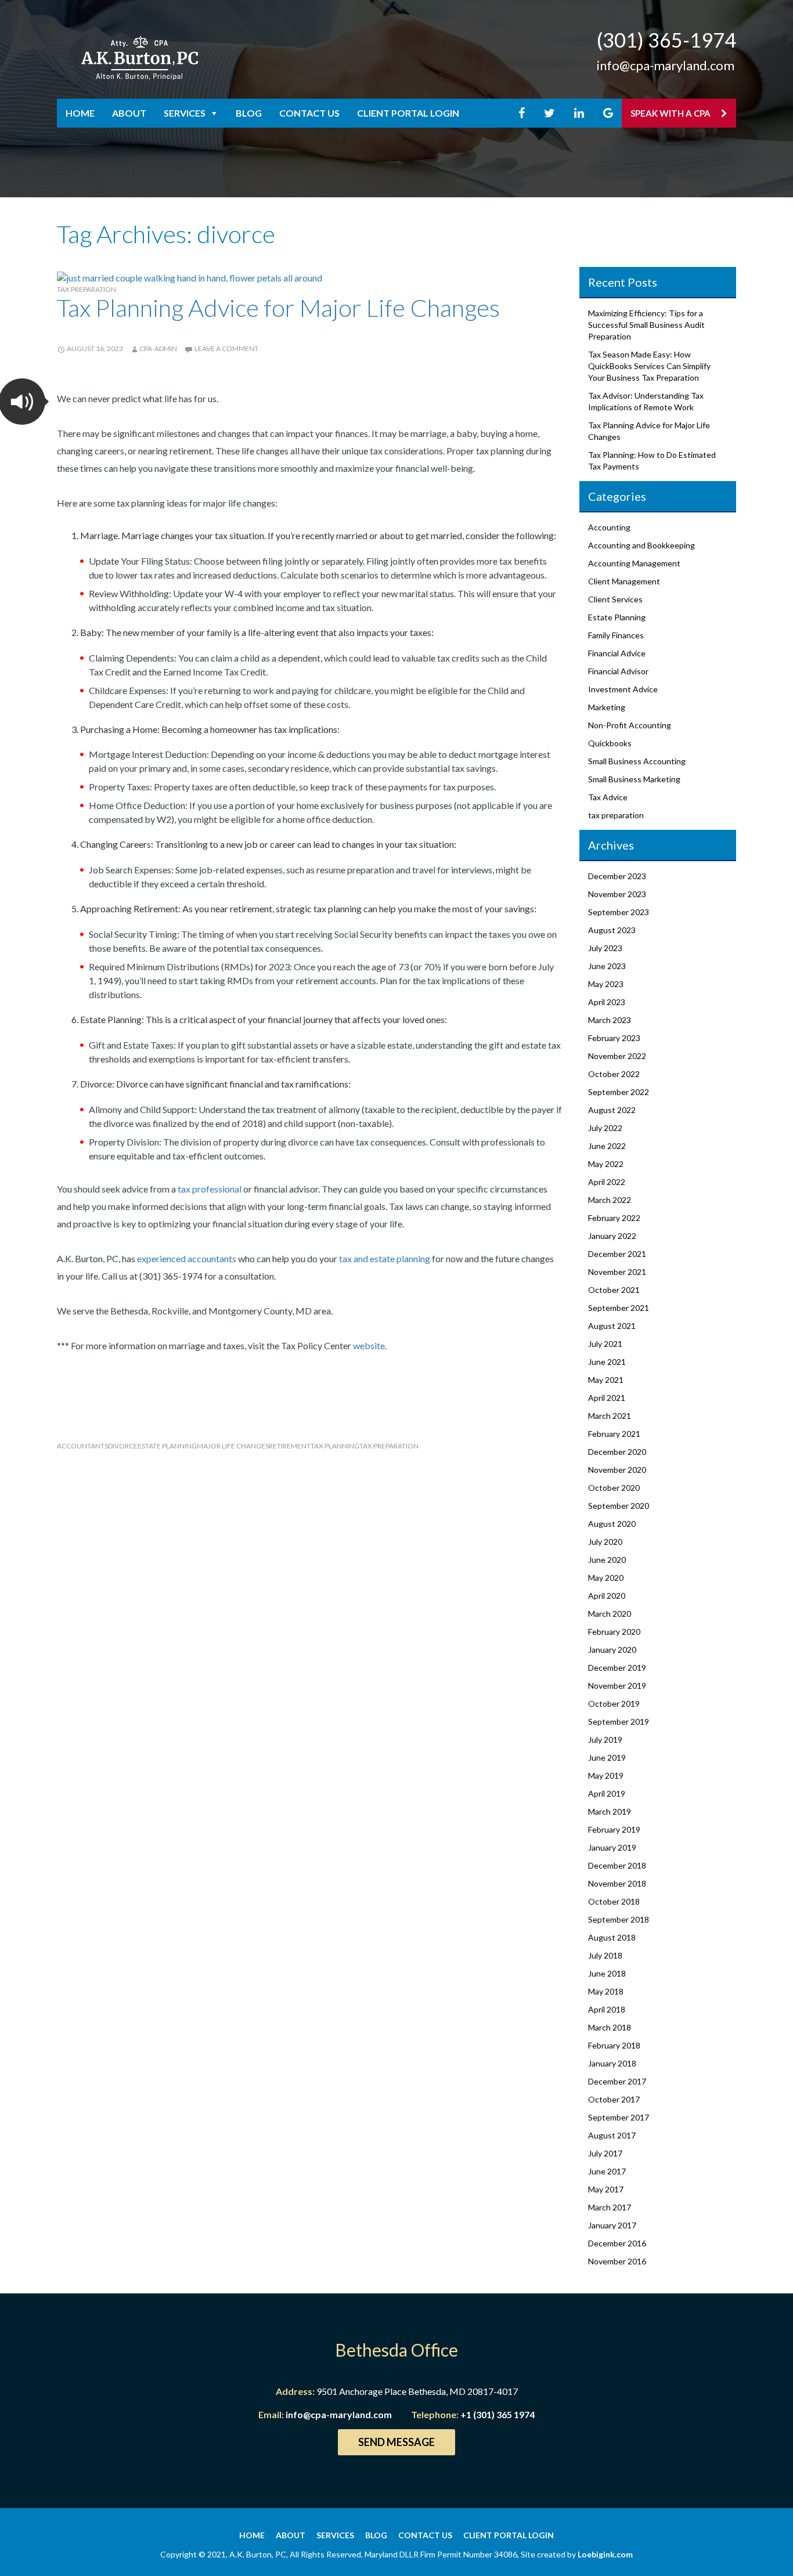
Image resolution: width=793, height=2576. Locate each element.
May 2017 (606, 2189)
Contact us (309, 113)
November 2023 (617, 894)
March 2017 (610, 2207)
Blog (249, 113)
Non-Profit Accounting (630, 725)
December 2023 (617, 876)
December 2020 (617, 1452)
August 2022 (612, 1110)
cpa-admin (158, 348)
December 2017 (617, 2081)
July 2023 (605, 948)
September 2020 (619, 1506)
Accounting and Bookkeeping (641, 545)
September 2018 (619, 1919)
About (129, 113)
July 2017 (605, 2153)
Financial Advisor (618, 671)
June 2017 (607, 2171)
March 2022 (610, 1200)
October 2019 (614, 1704)
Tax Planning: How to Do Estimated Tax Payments (652, 460)
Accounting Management (634, 563)
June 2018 (607, 1973)
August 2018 (612, 1937)
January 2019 (612, 1847)
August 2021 (612, 1326)
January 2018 (612, 2063)
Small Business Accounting (637, 761)
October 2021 (614, 1290)
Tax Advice (608, 797)
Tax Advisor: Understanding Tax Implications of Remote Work (646, 401)
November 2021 (617, 1272)
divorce (123, 1446)
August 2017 (612, 2135)
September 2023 (619, 912)
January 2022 (612, 1236)
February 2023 (614, 1038)
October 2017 (614, 2099)
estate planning (167, 1446)
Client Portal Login (408, 113)
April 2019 (607, 1793)
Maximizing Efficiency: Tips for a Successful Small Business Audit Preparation (646, 325)
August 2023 (612, 930)
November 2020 (617, 1470)
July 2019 (605, 1739)
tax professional (210, 1189)
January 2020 (612, 1650)
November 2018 (617, 1883)
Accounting (609, 527)
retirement (290, 1446)
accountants (82, 1446)
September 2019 (619, 1721)
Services (185, 113)
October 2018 (614, 1901)
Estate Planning (617, 617)
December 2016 (617, 2243)
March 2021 (610, 1416)
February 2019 (614, 1829)
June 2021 (607, 1362)
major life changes (233, 1446)
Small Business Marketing (634, 779)
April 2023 (607, 1002)
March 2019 (610, 1811)
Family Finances (616, 635)
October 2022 (614, 1074)
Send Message (396, 2442)
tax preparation (86, 289)
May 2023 (606, 984)
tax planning (335, 1446)
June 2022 (607, 1146)
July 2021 (605, 1344)
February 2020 (614, 1632)
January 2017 (612, 2225)
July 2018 (605, 1955)
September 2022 (619, 1092)
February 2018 (614, 2045)
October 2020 (614, 1488)
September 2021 (619, 1308)
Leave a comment (226, 348)
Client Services (615, 599)
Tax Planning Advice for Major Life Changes (278, 308)
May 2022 (606, 1164)
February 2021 (614, 1434)
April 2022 (607, 1182)
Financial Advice (617, 653)
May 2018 (606, 1991)
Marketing (607, 707)
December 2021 (617, 1254)
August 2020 (612, 1524)
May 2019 (606, 1775)
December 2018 (617, 1865)
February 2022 (614, 1218)
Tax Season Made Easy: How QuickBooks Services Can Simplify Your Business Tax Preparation (649, 366)
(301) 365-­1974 (666, 40)
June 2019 (607, 1757)
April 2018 (607, 2009)
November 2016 (617, 2261)
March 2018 (610, 2027)
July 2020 (605, 1542)
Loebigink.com (605, 2554)
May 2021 (606, 1380)
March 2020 (610, 1614)
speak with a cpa (671, 113)
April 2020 (607, 1596)
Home (80, 113)
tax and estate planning (385, 1258)
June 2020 (607, 1560)
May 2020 (606, 1578)
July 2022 (605, 1128)
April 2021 (607, 1398)
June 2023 (607, 966)
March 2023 (610, 1020)
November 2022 (617, 1056)
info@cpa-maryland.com (666, 65)
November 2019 (617, 1686)
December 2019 (617, 1668)
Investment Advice (623, 689)
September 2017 (619, 2117)
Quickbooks (610, 743)
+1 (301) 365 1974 (498, 2414)
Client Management (624, 581)
